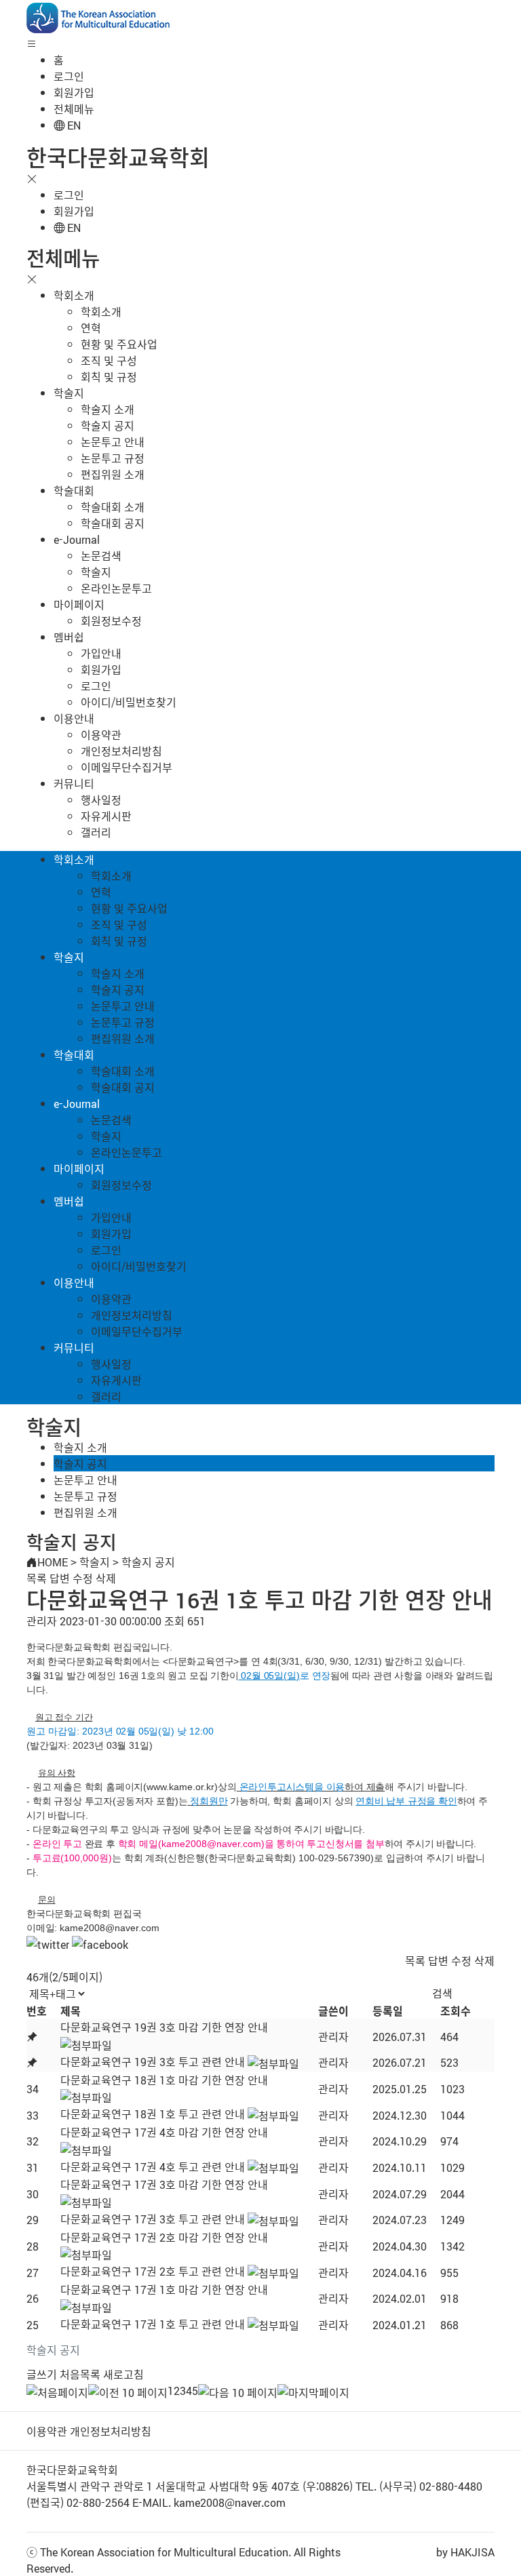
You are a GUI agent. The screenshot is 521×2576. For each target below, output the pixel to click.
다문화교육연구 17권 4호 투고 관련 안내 (153, 2166)
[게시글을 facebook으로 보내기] (100, 1944)
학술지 (69, 393)
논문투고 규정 (113, 458)
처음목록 (80, 2374)
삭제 (106, 1578)
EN (73, 125)
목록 (37, 1578)
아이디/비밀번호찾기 (129, 702)
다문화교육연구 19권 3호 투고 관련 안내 (153, 2061)
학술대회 (74, 490)
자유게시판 (106, 816)
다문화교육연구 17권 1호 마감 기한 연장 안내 (164, 2289)
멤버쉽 (69, 637)
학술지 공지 (108, 425)
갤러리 (96, 832)
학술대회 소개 (113, 507)
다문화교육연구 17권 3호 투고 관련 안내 (153, 2219)
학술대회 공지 (113, 523)
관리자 (333, 2036)
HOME (53, 1562)
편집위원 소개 (113, 474)
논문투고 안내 (113, 441)
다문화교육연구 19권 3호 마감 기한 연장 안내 (164, 2027)
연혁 (91, 328)
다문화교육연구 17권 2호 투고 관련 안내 (153, 2271)
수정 (83, 1578)
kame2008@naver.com (110, 1928)
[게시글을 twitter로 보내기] (48, 1944)
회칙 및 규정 (109, 376)
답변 (60, 1578)
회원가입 (74, 92)
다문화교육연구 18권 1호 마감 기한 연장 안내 (164, 2080)
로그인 (69, 76)
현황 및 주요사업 (119, 344)
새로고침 (123, 2374)
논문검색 (101, 555)
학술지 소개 (108, 409)
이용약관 (101, 734)
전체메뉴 (74, 108)
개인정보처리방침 (121, 751)
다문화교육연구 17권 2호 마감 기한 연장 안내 (164, 2237)
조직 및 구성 (109, 360)
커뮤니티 (74, 783)
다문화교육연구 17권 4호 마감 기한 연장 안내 (164, 2132)
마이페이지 (79, 604)
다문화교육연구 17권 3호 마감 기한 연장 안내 (164, 2184)
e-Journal (77, 539)
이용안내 (74, 718)
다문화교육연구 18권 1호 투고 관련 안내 (153, 2114)
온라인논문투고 (116, 588)
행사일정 (101, 799)
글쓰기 (42, 2374)
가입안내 (101, 653)
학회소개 (74, 295)
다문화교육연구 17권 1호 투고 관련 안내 (153, 2324)
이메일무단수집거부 (127, 767)
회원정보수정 (111, 620)
